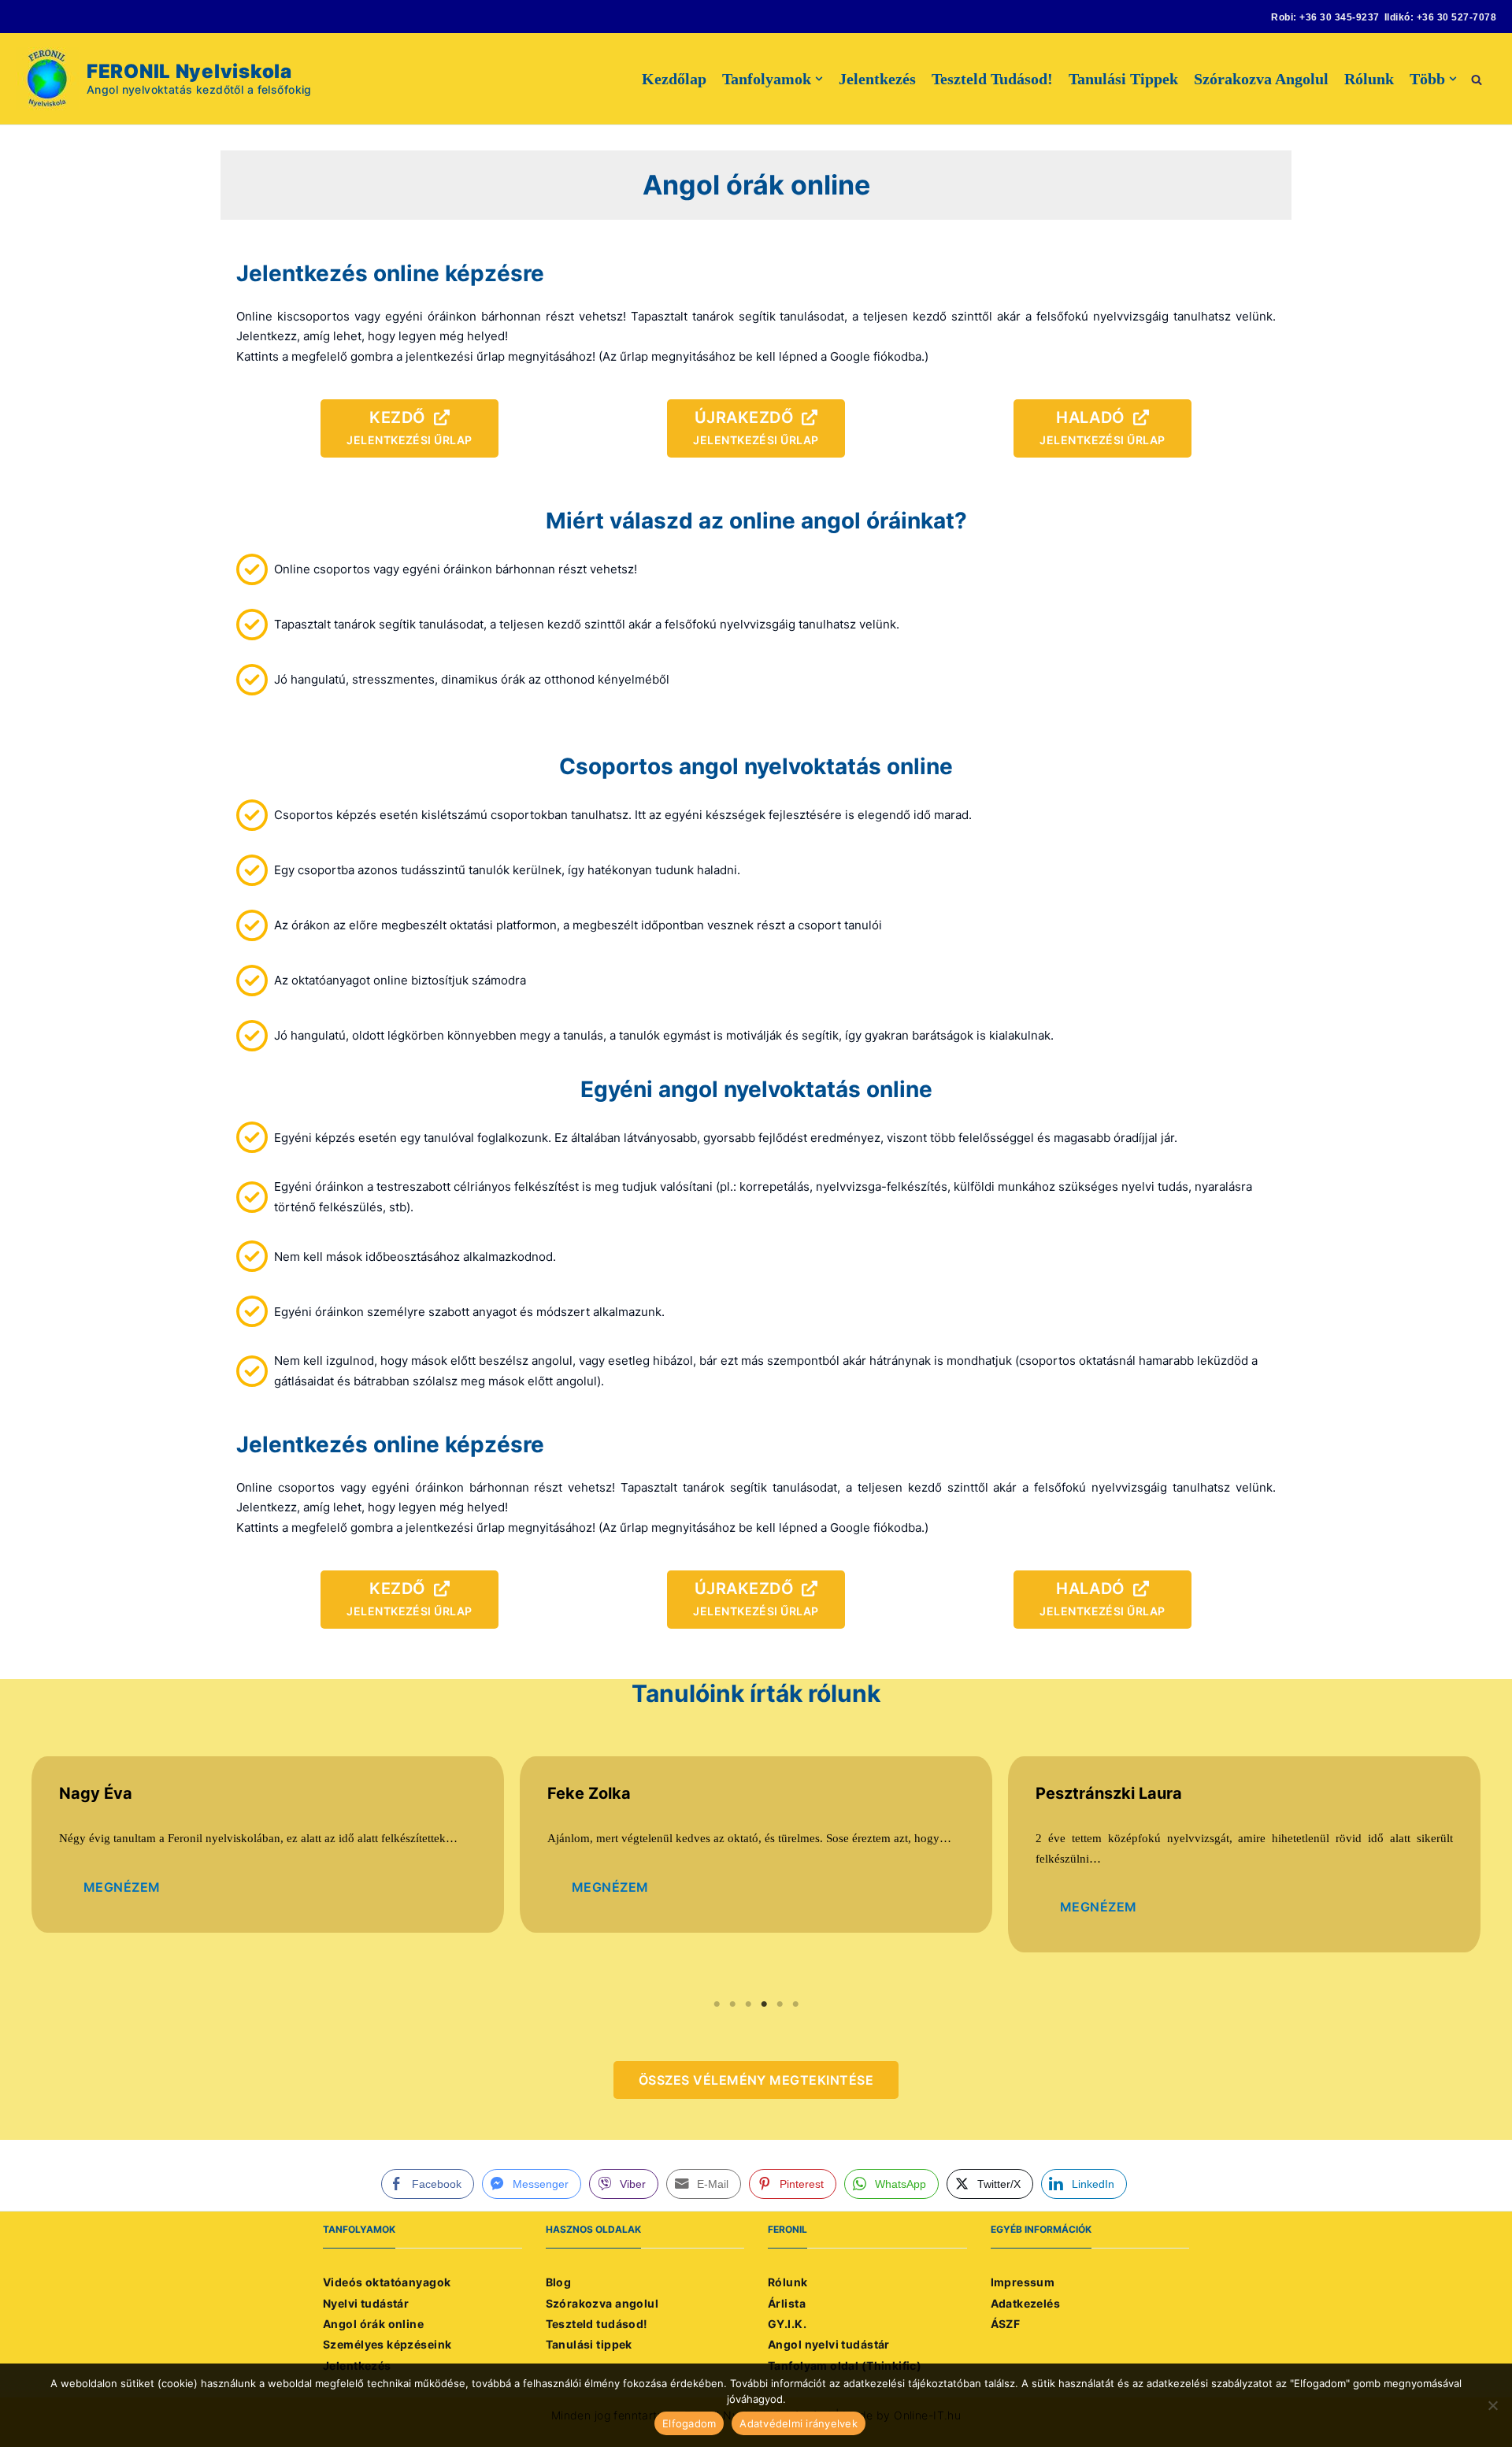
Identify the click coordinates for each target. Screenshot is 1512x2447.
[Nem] (1492, 2405)
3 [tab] (748, 2004)
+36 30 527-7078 (1456, 17)
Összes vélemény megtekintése (756, 2080)
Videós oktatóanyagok (387, 2282)
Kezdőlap (674, 79)
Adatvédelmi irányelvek (799, 2423)
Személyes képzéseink (387, 2344)
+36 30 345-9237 (1339, 17)
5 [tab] (780, 2004)
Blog (559, 2282)
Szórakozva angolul (1261, 79)
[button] (1477, 78)
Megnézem (122, 1887)
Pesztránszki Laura (1109, 1793)
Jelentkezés (877, 79)
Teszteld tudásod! (992, 79)
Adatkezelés (1026, 2303)
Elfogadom (689, 2423)
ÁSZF (1006, 2324)
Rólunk (1369, 79)
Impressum (1023, 2282)
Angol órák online (373, 2324)
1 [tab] (717, 2004)
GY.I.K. (787, 2324)
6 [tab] (795, 2004)
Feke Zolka (589, 1793)
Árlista (787, 2303)
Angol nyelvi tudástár (829, 2344)
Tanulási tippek (1123, 79)
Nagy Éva (96, 1793)
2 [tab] (732, 2004)
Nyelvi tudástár (366, 2303)
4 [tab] (764, 2004)
